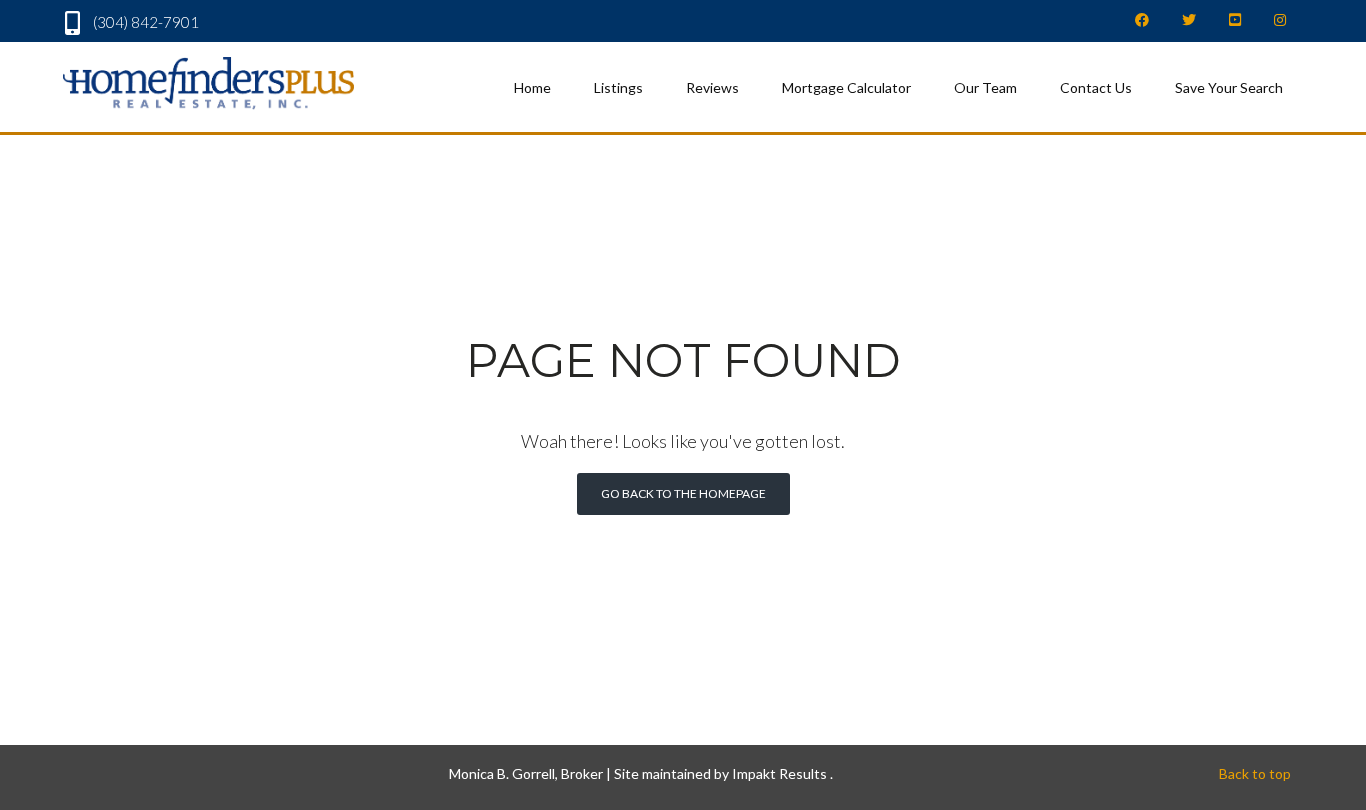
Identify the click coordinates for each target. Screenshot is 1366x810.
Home (532, 87)
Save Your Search (1229, 87)
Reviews (712, 87)
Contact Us (1096, 87)
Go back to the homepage (683, 493)
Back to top (1255, 773)
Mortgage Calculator (846, 87)
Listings (618, 87)
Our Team (985, 87)
